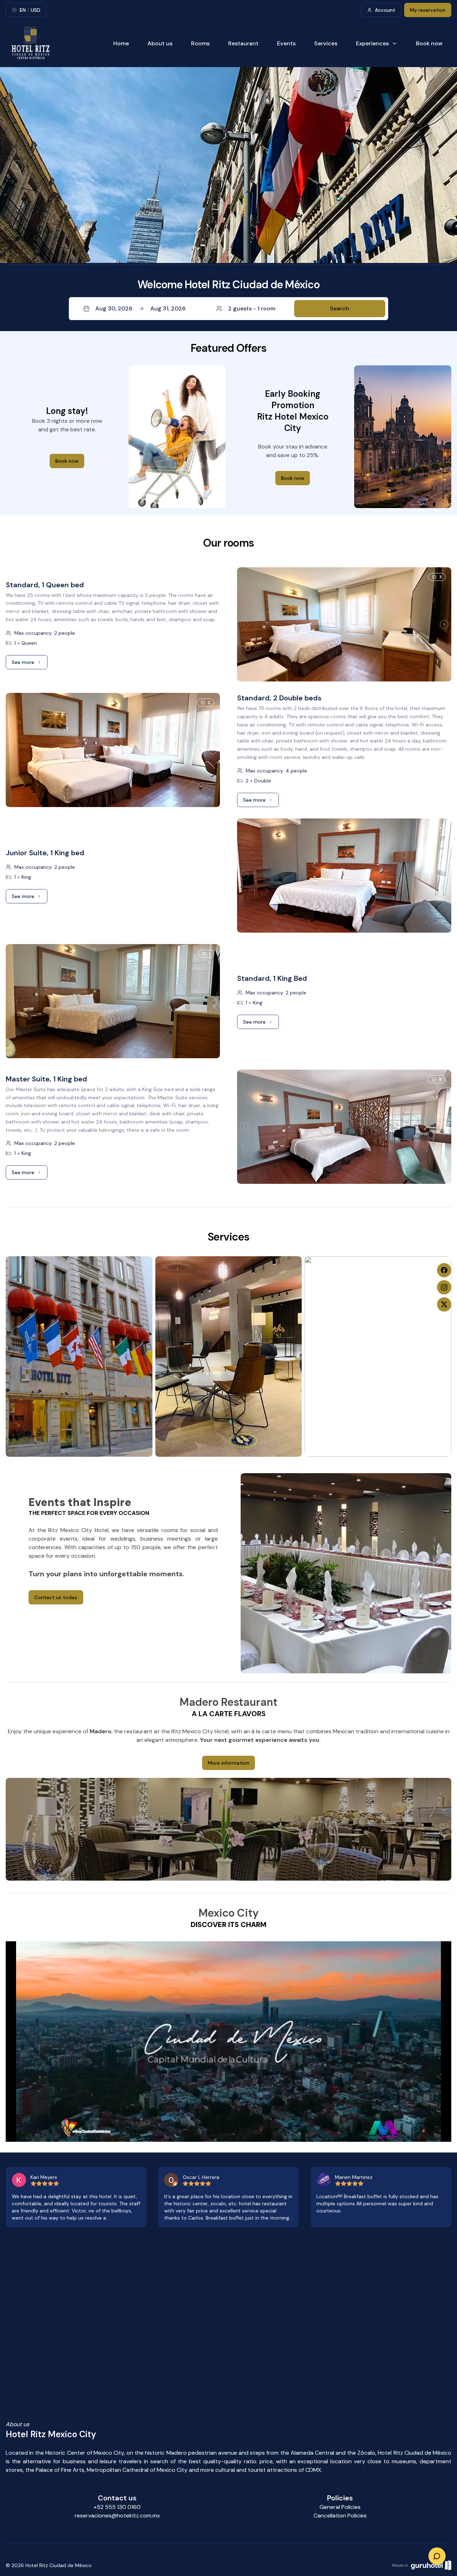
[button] (228, 309)
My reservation (428, 10)
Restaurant (243, 43)
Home (121, 43)
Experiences (372, 43)
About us (160, 43)
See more (30, 664)
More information (228, 1763)
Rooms (200, 43)
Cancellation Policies (340, 2516)
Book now (429, 43)
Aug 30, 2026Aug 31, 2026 (140, 308)
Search (340, 308)
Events (286, 43)
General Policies (340, 2507)
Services (326, 43)
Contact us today (56, 1597)
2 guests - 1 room (252, 308)
